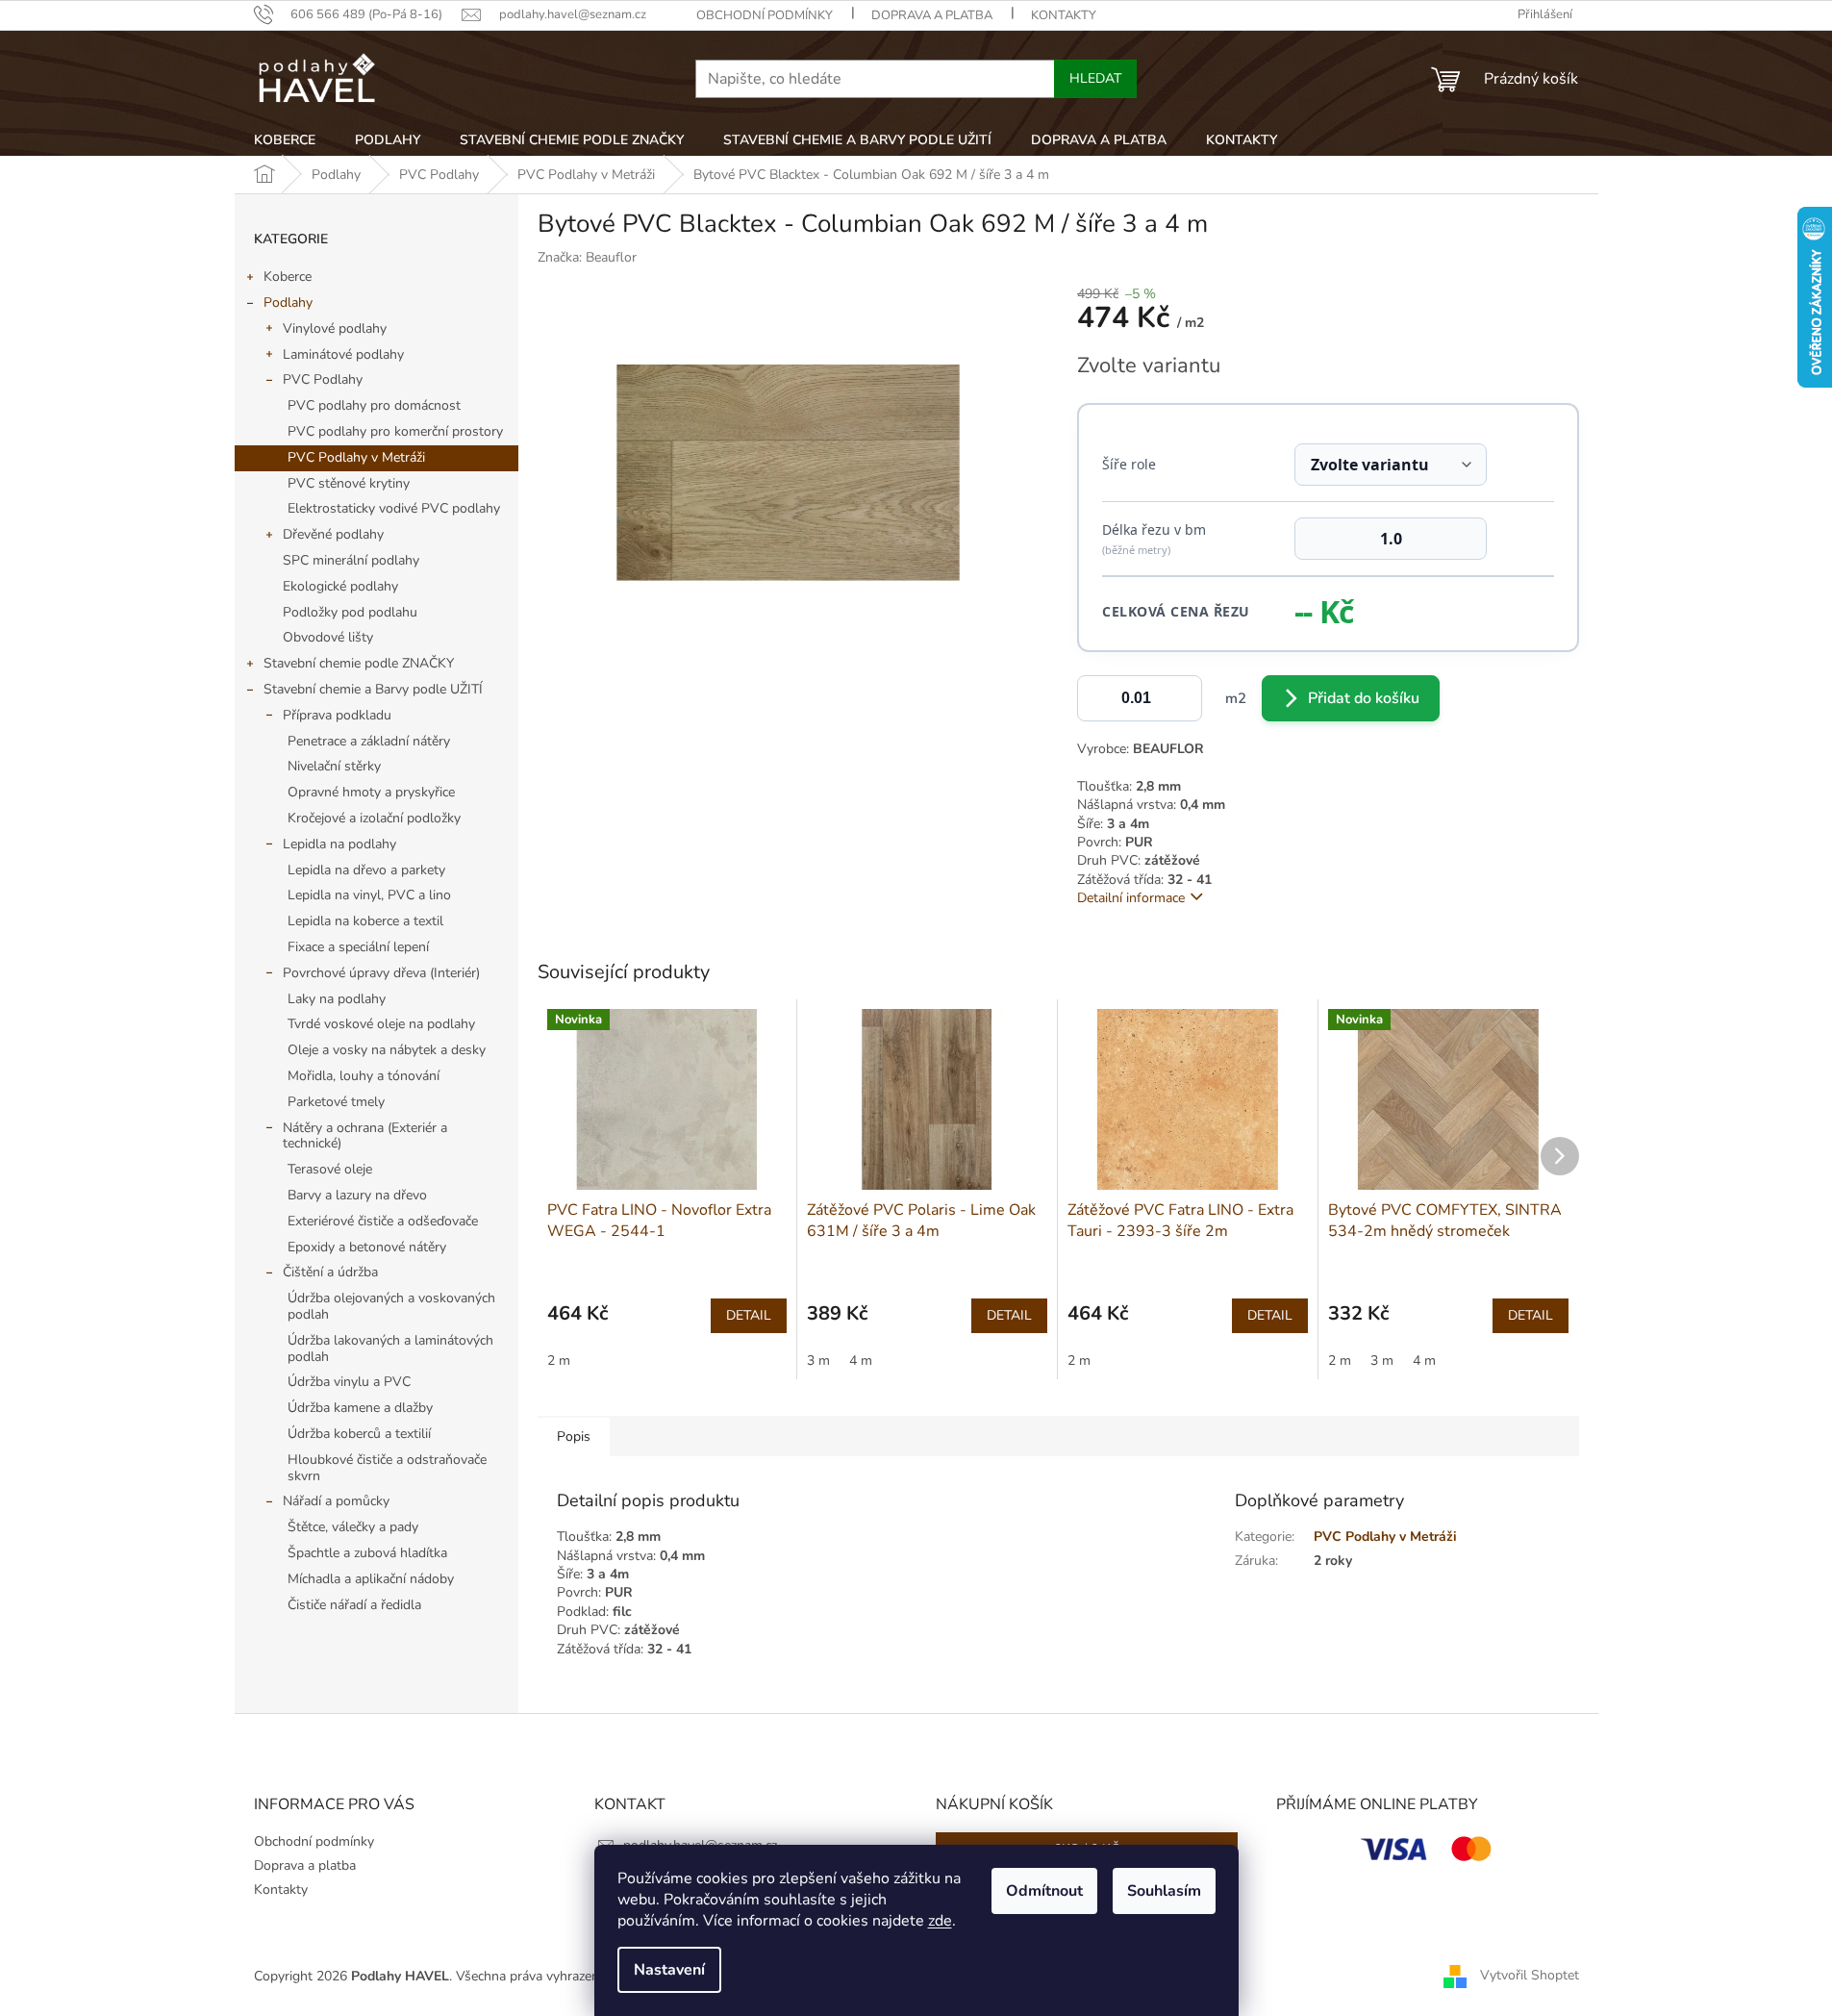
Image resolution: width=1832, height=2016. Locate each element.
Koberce (288, 277)
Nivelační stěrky (334, 766)
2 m (559, 1361)
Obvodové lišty (328, 637)
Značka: (587, 257)
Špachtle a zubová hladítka (367, 1553)
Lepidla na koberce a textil (365, 921)
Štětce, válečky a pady (353, 1527)
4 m (861, 1361)
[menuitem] (285, 140)
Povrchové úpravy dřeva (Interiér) (381, 973)
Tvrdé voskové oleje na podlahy (381, 1024)
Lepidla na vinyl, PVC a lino (369, 895)
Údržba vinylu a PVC (349, 1382)
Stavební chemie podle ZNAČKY (359, 663)
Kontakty (1064, 15)
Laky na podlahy (337, 999)
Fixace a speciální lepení (358, 947)
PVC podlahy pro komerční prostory (395, 431)
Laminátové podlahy (343, 354)
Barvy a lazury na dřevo (357, 1195)
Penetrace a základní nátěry (369, 741)
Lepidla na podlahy (339, 844)
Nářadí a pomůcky (336, 1501)
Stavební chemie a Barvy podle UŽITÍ (373, 689)
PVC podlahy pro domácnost (374, 405)
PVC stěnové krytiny (349, 483)
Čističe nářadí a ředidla (354, 1605)
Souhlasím (1164, 1891)
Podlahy (288, 302)
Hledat (1095, 78)
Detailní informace (1131, 898)
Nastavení (669, 1970)
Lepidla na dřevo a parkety (366, 870)
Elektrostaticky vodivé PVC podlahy (394, 508)
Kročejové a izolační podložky (374, 818)
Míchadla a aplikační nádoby (371, 1579)
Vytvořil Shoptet (1530, 1975)
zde (940, 1921)
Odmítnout (1044, 1891)
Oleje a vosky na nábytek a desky (387, 1050)
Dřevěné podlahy (333, 534)
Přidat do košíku (1364, 698)
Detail (749, 1315)
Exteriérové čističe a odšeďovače (383, 1221)
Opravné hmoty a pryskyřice (371, 792)
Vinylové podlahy (335, 328)
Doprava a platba (932, 15)
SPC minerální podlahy (351, 560)
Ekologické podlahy (340, 586)
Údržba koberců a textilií (359, 1434)
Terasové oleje (330, 1169)
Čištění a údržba (330, 1272)
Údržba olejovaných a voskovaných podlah (391, 1306)
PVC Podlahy (323, 379)
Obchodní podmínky (765, 15)
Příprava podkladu (337, 715)
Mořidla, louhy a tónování (364, 1076)
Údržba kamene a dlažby (360, 1408)
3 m (818, 1361)
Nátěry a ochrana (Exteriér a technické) (365, 1136)
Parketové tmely (336, 1102)
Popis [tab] (574, 1436)
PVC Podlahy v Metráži (356, 457)
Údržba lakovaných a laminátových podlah (390, 1348)
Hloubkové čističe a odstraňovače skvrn (387, 1468)
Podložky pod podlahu (350, 612)
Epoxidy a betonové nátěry (367, 1247)
